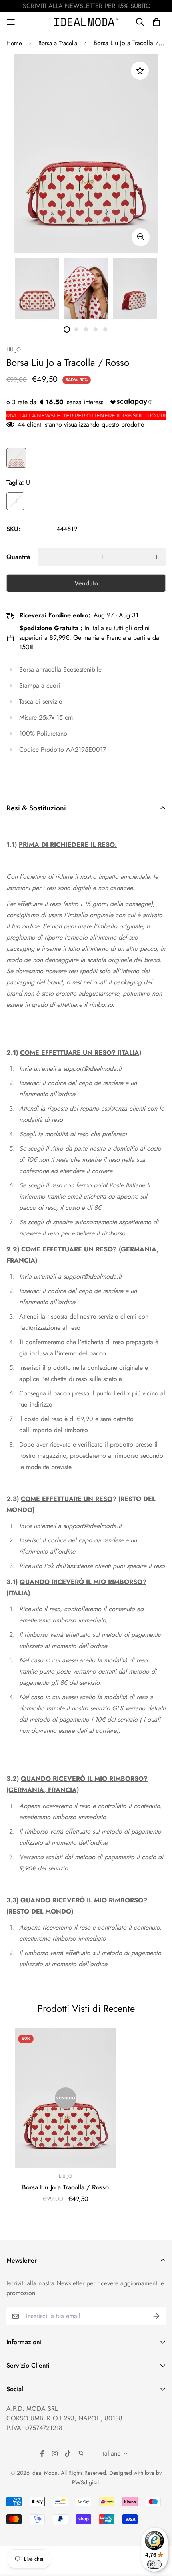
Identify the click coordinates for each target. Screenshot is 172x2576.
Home (14, 43)
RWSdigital (85, 2482)
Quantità (18, 557)
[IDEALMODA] (86, 22)
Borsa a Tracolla (58, 43)
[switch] (154, 2564)
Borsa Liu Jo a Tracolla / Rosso (65, 2187)
